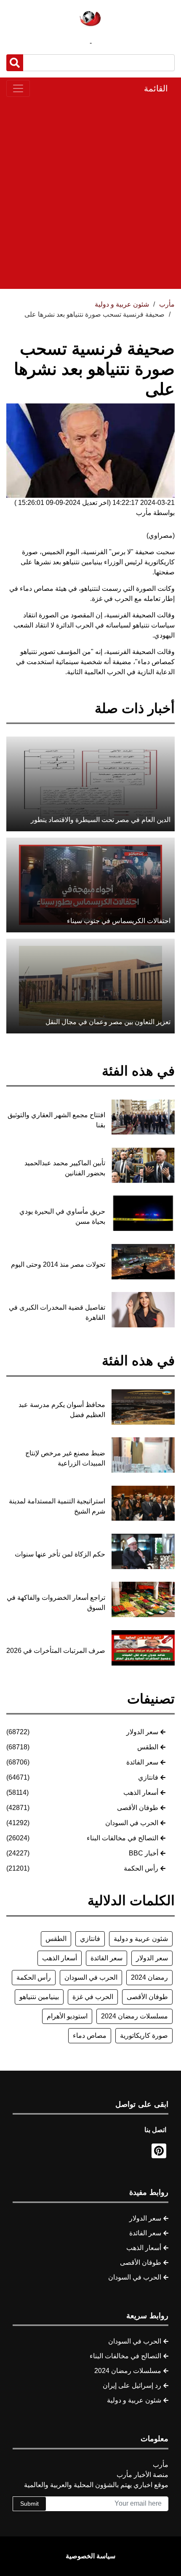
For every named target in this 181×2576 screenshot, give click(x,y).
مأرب (167, 304)
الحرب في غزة (93, 1997)
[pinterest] (159, 2151)
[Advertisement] (90, 193)
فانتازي (148, 1777)
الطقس (148, 1747)
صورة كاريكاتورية (144, 2035)
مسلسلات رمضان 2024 (134, 2016)
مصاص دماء (90, 2035)
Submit (29, 2504)
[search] (15, 63)
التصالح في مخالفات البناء (122, 1838)
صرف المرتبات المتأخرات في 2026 (56, 1651)
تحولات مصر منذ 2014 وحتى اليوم (58, 1264)
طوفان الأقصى (138, 1808)
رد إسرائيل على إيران (132, 2385)
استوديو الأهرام (67, 2016)
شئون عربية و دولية (141, 1939)
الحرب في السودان (132, 1823)
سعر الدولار (142, 1732)
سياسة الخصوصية (90, 2556)
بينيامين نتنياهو (39, 1997)
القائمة (156, 88)
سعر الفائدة (142, 1762)
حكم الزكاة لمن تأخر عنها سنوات (60, 1554)
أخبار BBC (144, 1853)
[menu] (18, 88)
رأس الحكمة (141, 1868)
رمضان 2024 (149, 1977)
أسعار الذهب (141, 1793)
